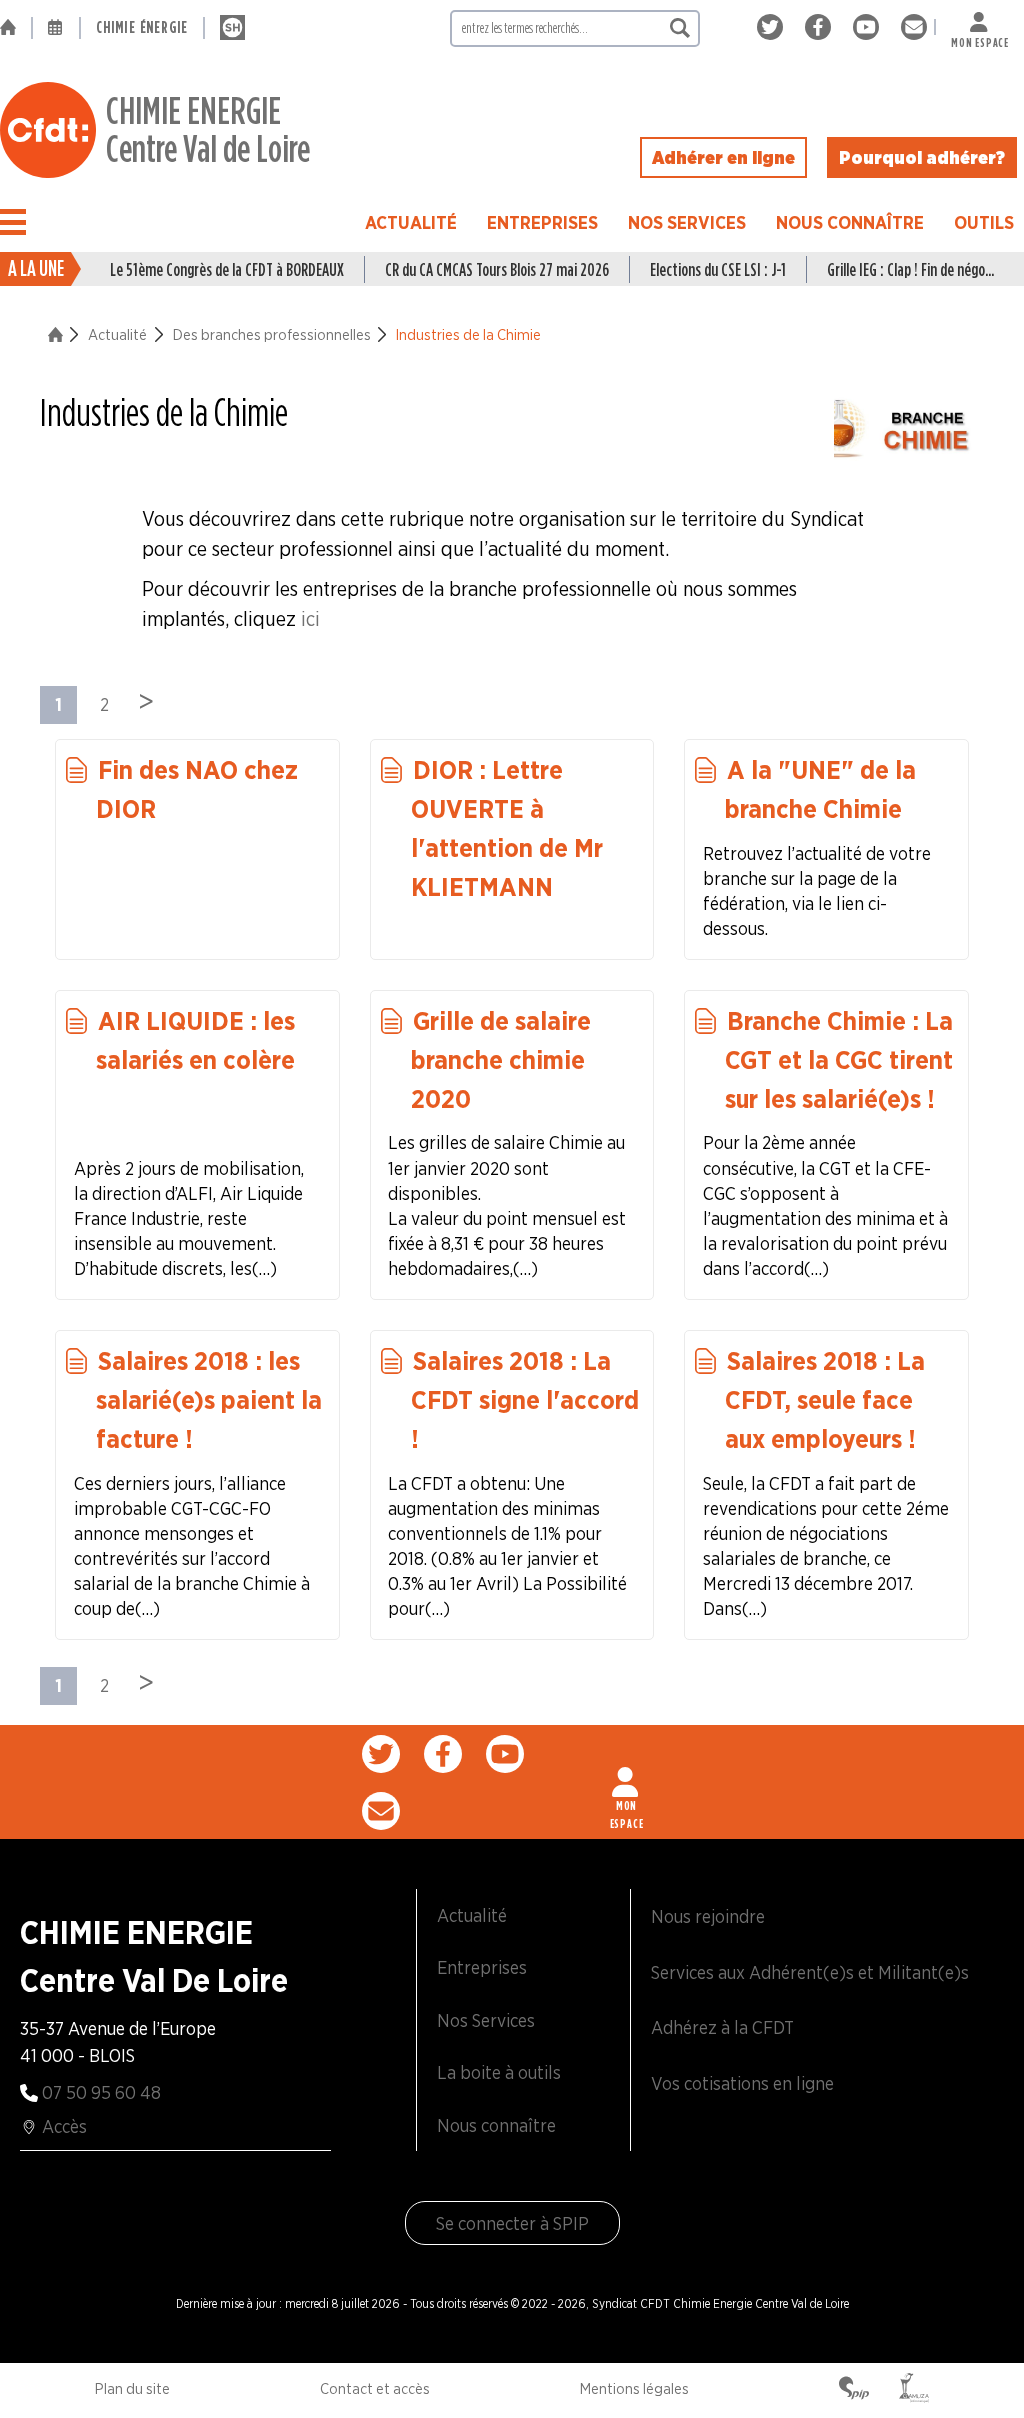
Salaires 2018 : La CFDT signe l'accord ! (525, 1399)
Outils (984, 222)
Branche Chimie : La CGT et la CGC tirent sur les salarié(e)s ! (839, 1059)
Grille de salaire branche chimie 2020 (501, 1059)
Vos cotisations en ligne (742, 2083)
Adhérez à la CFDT (722, 2027)
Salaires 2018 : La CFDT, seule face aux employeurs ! (825, 1399)
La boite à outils (499, 2072)
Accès (64, 2126)
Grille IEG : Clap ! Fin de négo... (910, 269)
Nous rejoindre (708, 1916)
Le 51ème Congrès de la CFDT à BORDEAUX (227, 269)
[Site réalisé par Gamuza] (914, 2390)
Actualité (411, 222)
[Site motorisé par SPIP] (854, 2390)
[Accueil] (15, 28)
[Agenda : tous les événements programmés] (56, 28)
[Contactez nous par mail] (914, 27)
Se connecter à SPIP (512, 2223)
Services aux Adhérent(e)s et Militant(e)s (810, 1972)
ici (310, 619)
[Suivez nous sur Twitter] (773, 27)
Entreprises (542, 222)
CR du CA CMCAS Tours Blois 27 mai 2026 (497, 269)
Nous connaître (850, 222)
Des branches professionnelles (272, 335)
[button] (13, 222)
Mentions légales (634, 2389)
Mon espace (980, 38)
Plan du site (132, 2389)
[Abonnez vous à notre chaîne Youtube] (869, 27)
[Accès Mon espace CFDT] (627, 1782)
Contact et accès (375, 2389)
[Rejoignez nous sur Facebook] (821, 27)
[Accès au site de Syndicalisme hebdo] (232, 28)
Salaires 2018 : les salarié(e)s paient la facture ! (209, 1399)
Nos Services (687, 222)
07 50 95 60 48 (101, 2092)
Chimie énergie (142, 27)
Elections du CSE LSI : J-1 (718, 269)
